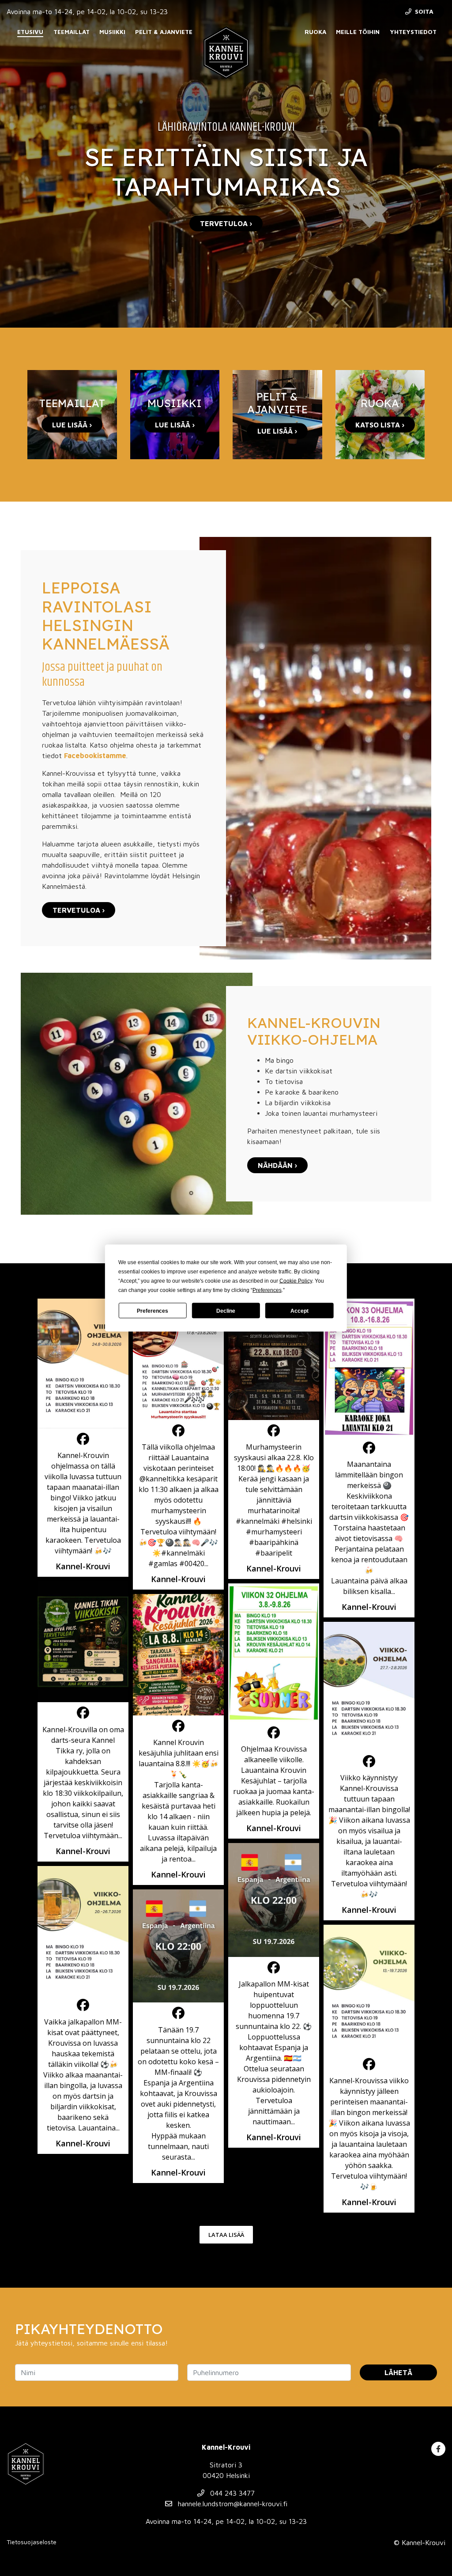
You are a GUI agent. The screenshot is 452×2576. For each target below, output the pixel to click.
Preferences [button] (267, 1290)
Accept (299, 1311)
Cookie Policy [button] (296, 1281)
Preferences (153, 1311)
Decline (226, 1311)
